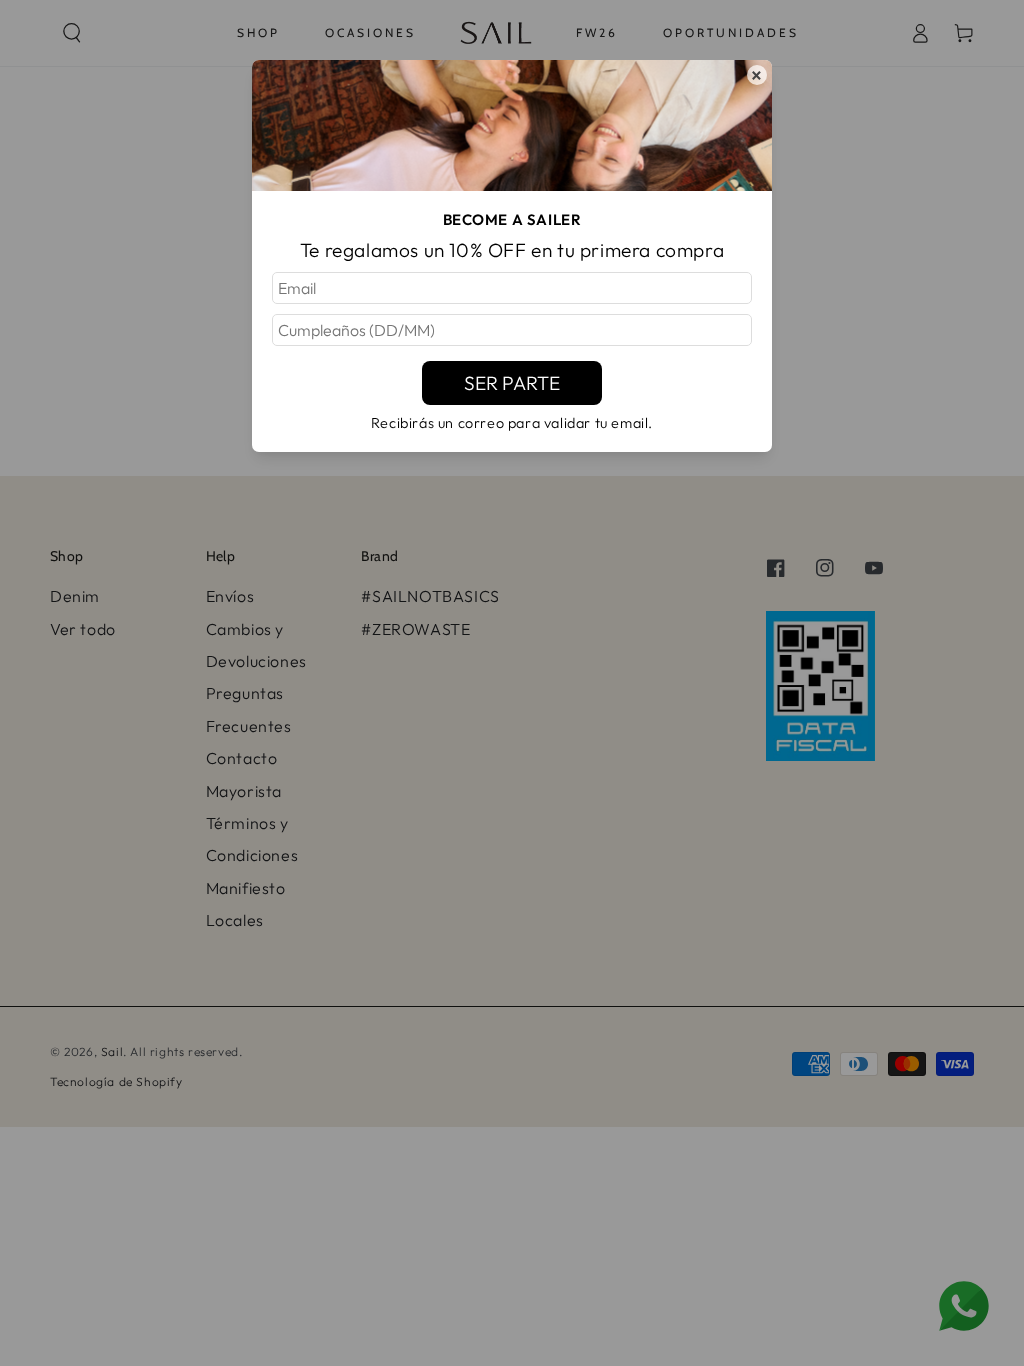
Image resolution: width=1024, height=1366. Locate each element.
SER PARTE (512, 383)
